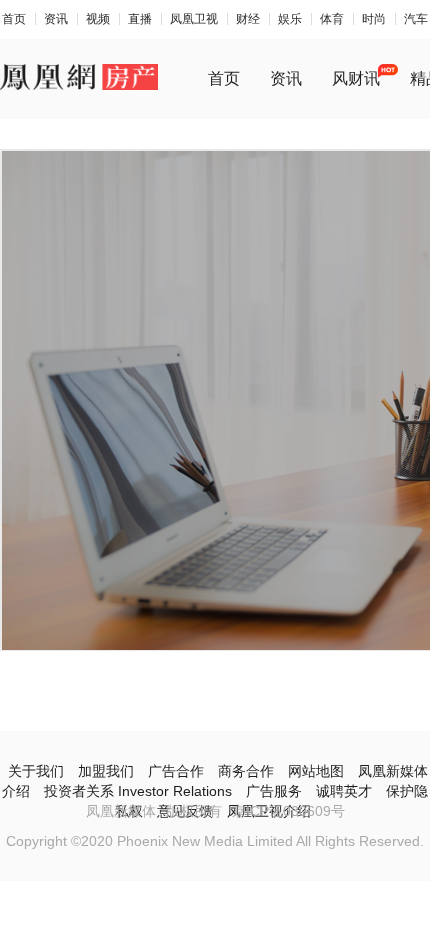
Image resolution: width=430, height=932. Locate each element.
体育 (332, 19)
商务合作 (246, 771)
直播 (140, 19)
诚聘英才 (344, 791)
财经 (248, 19)
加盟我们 (106, 771)
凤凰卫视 (194, 19)
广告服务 (274, 791)
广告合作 (176, 771)
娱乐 (290, 19)
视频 (98, 19)
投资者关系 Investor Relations (138, 791)
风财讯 (356, 78)
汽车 (416, 19)
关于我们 (36, 771)
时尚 (374, 19)
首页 (14, 19)
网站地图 (316, 771)
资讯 (56, 19)
